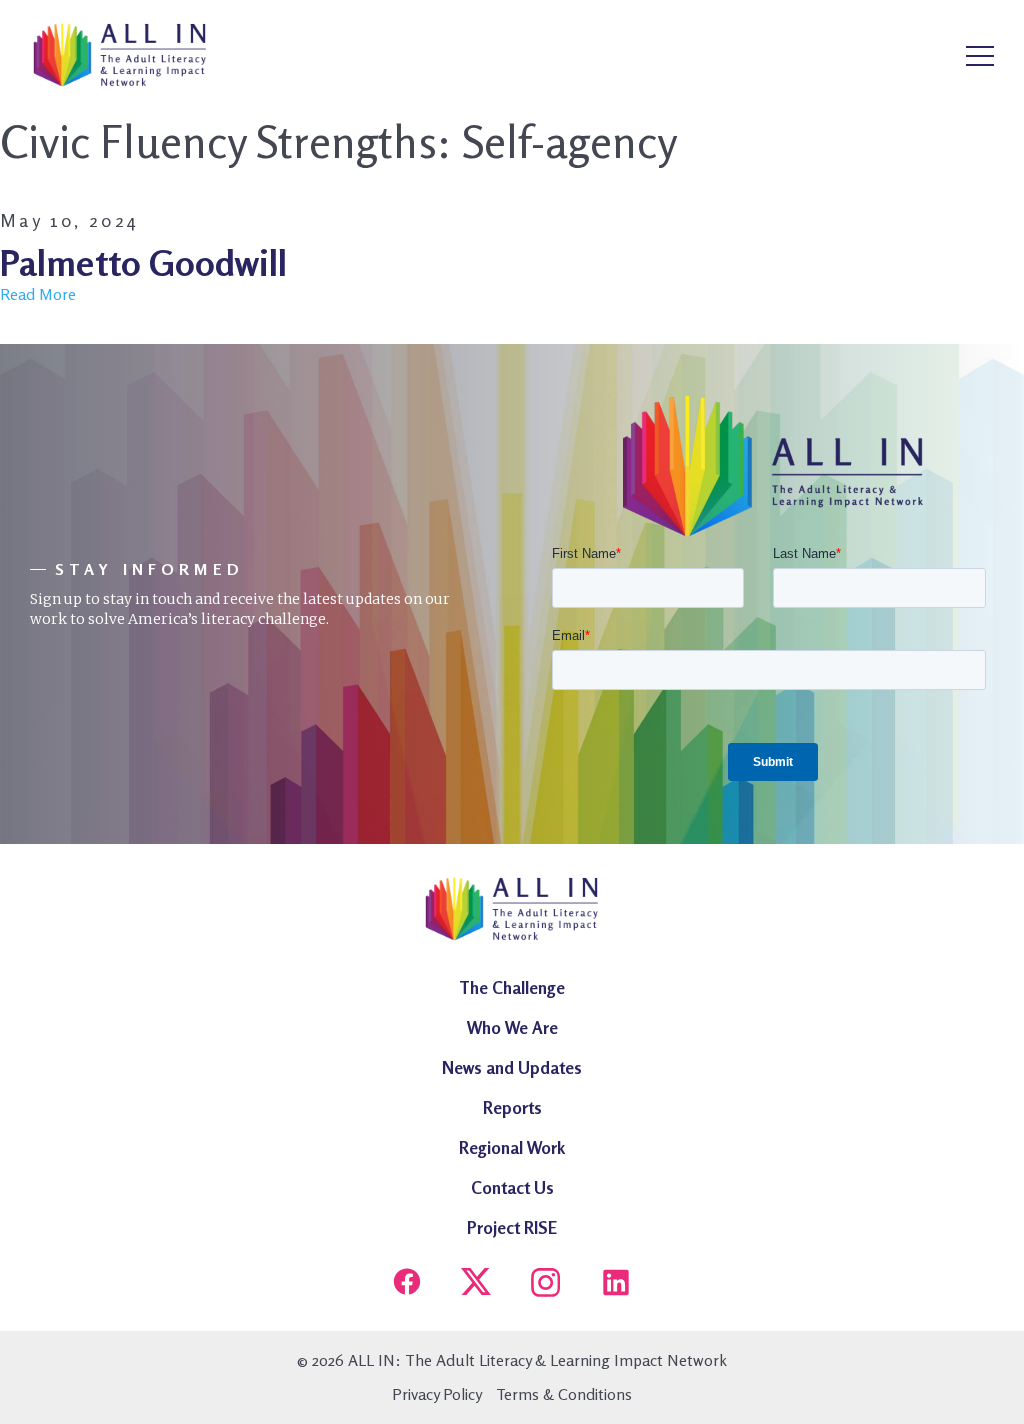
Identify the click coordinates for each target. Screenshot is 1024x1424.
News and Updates (512, 1067)
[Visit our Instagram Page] (546, 1284)
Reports (512, 1107)
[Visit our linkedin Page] (616, 1284)
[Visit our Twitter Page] (476, 1284)
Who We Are (512, 1027)
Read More (38, 294)
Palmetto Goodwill (143, 262)
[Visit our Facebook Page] (407, 1284)
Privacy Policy (437, 1394)
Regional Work (512, 1147)
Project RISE (512, 1227)
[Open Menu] (980, 57)
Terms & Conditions (564, 1394)
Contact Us (512, 1187)
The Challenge (512, 987)
